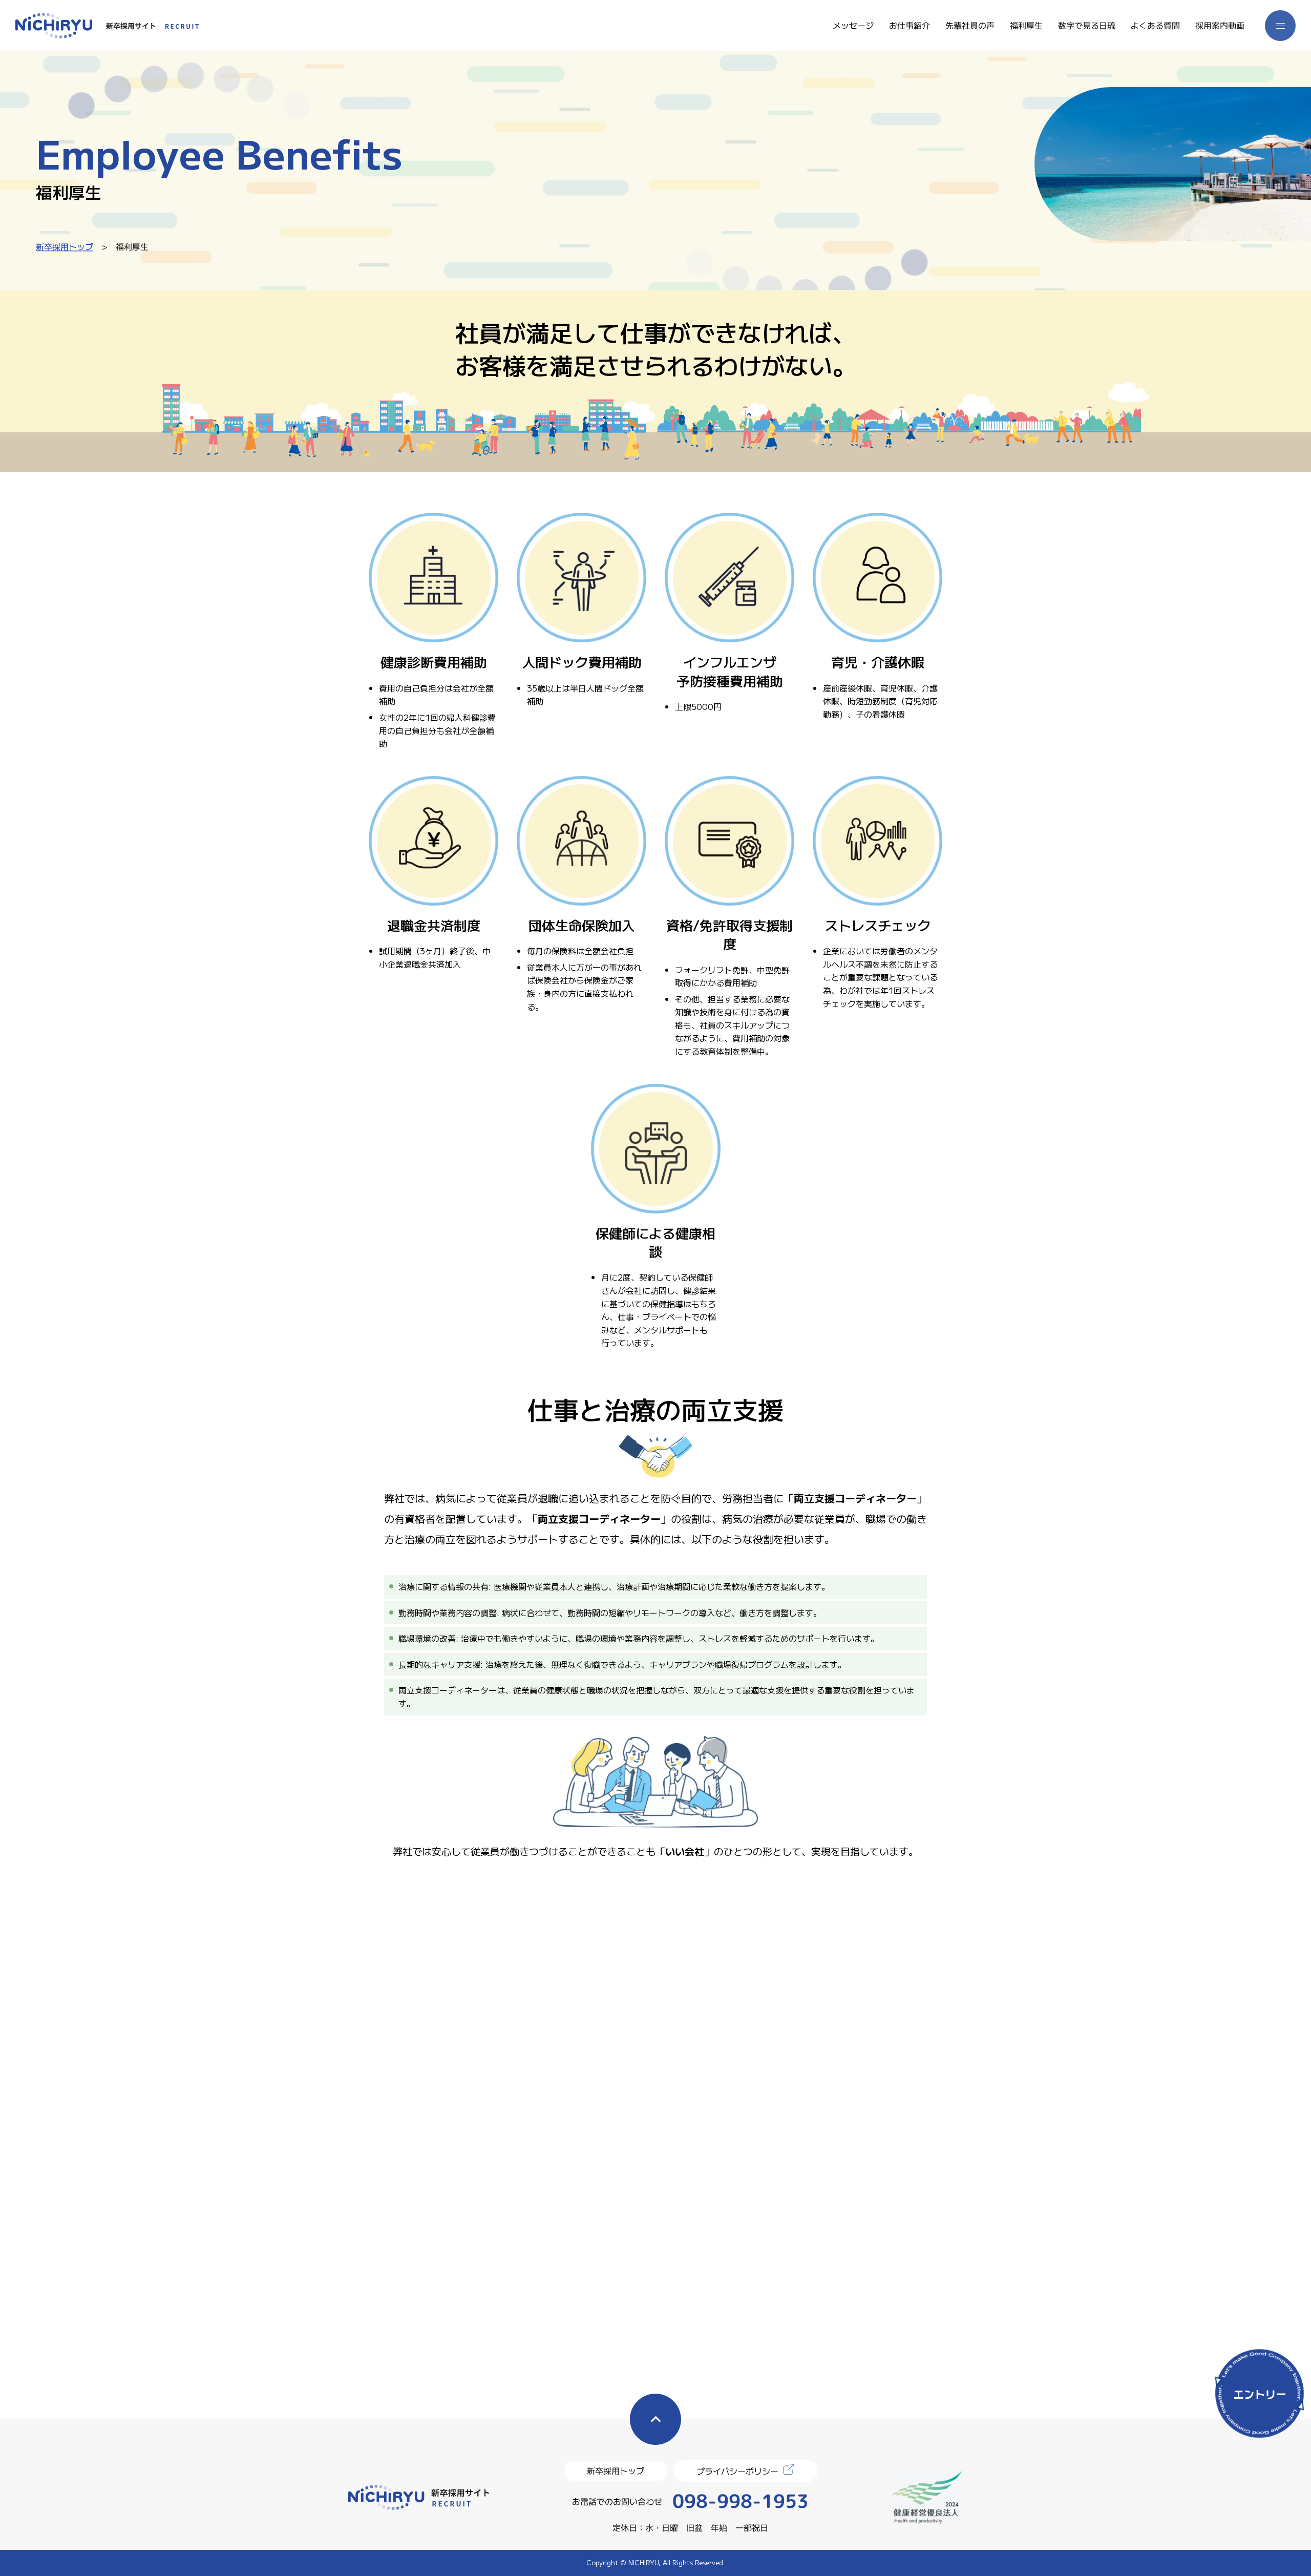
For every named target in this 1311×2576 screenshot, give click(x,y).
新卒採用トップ (65, 246)
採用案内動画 (1220, 25)
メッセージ (853, 25)
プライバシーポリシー (737, 2471)
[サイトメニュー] (1280, 26)
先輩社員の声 (970, 25)
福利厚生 (1026, 25)
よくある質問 (1155, 25)
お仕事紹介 (910, 25)
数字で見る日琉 (1087, 25)
